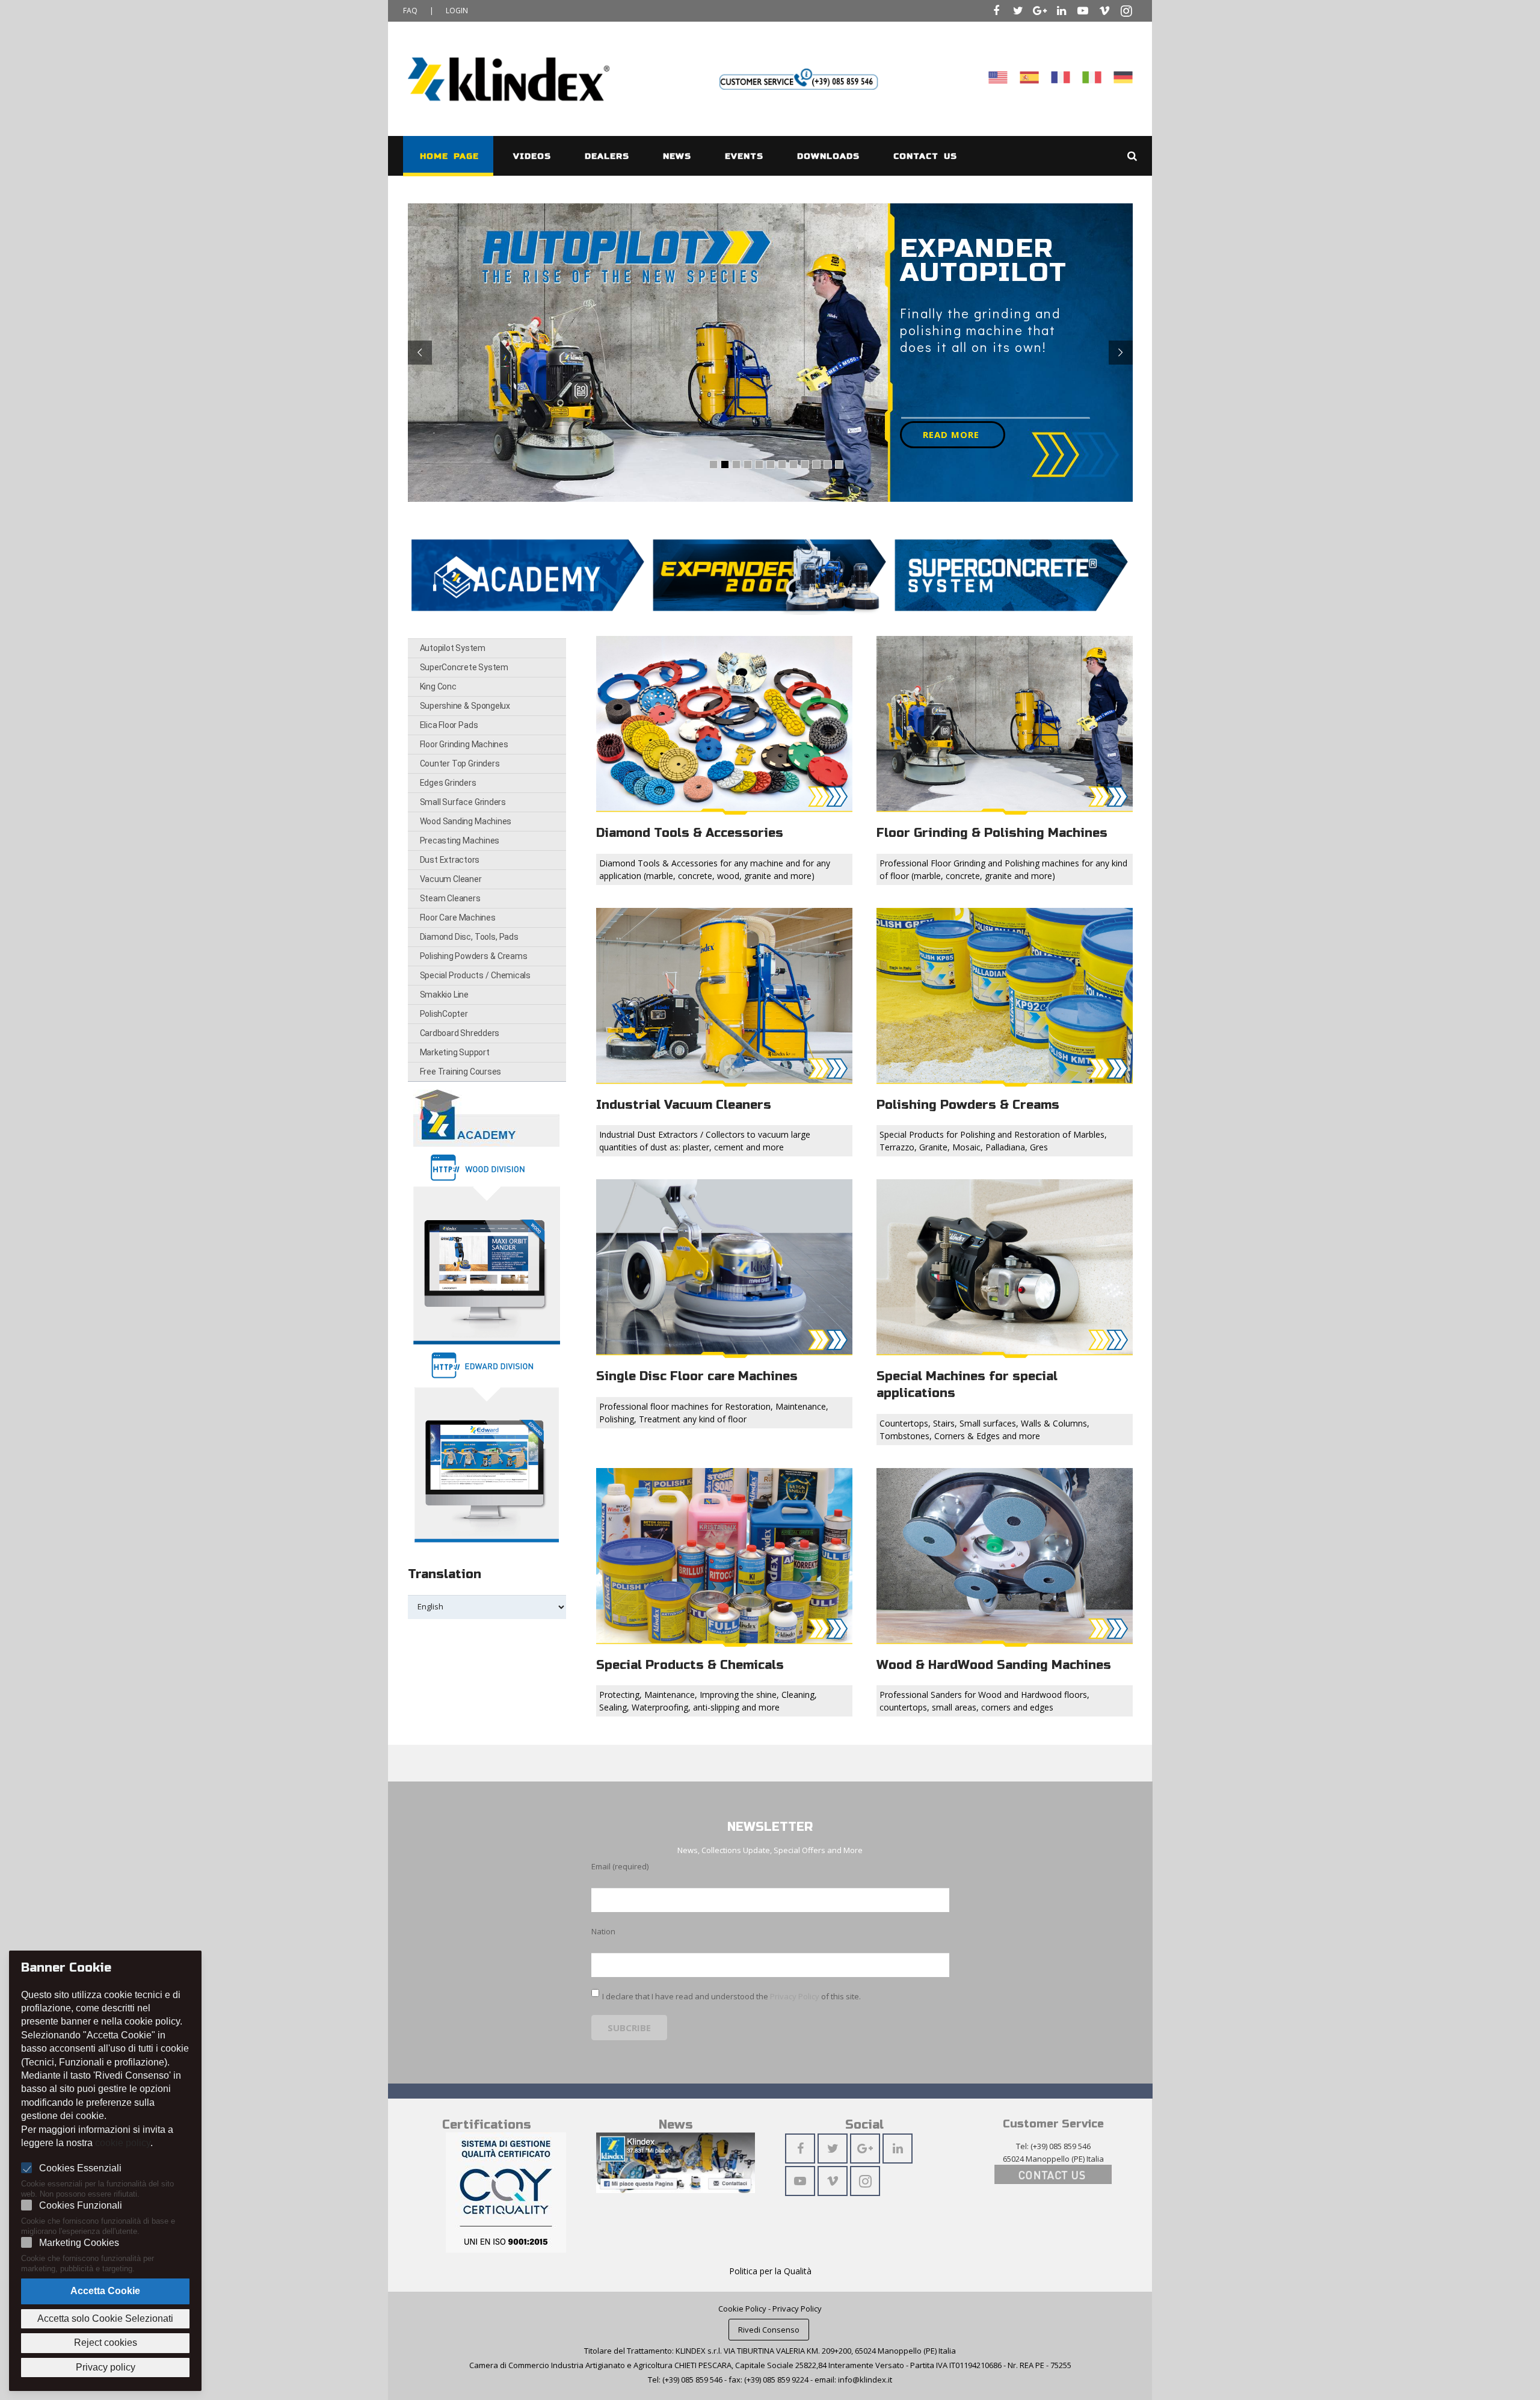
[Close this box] (1009, 1005)
